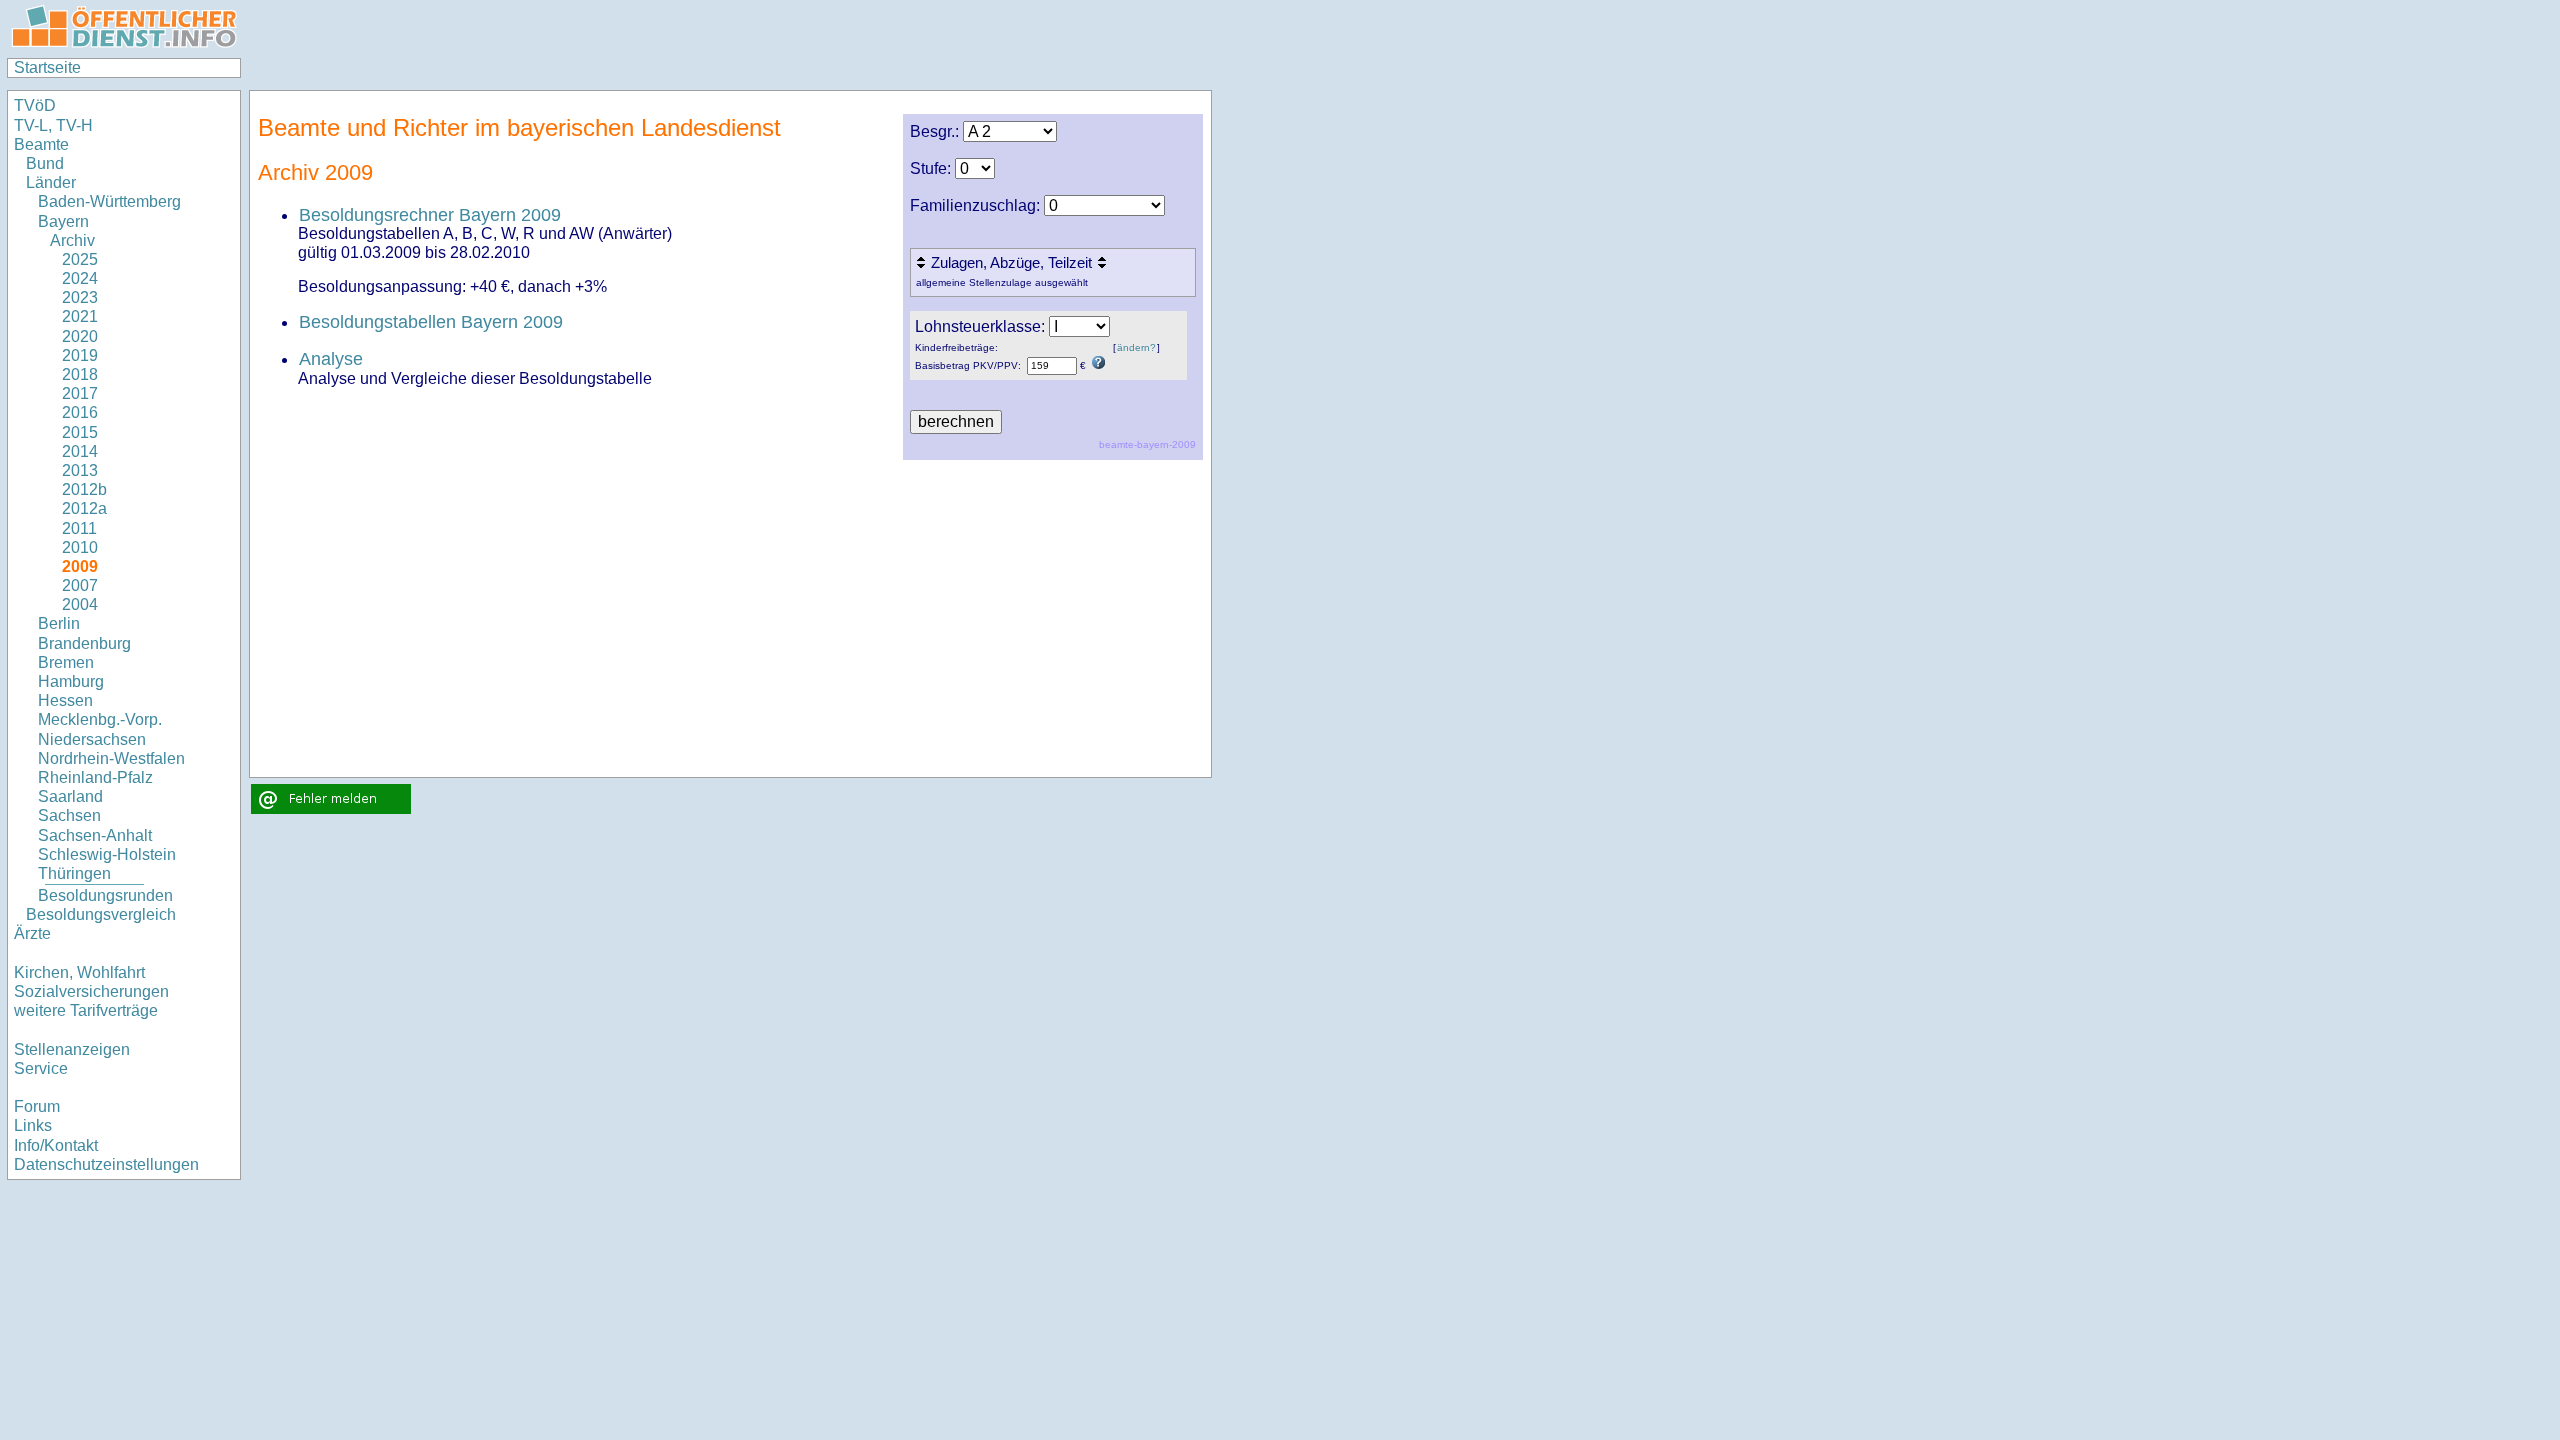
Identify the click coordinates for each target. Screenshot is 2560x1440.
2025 (80, 259)
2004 (80, 604)
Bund (45, 163)
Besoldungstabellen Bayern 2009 (431, 322)
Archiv (72, 240)
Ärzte (32, 933)
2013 (80, 470)
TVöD (35, 105)
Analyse (331, 359)
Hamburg (71, 681)
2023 (80, 297)
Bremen (66, 662)
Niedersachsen (92, 739)
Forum (37, 1106)
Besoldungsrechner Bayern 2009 (430, 215)
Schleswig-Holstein (107, 854)
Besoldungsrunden (105, 895)
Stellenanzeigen (72, 1049)
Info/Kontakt (56, 1145)
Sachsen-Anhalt (95, 835)
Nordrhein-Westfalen (111, 758)
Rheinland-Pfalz (95, 777)
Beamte (41, 144)
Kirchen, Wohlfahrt (79, 972)
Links (33, 1125)
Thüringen (74, 873)
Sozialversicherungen (91, 991)
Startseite (47, 67)
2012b (84, 489)
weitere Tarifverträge (86, 1010)
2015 (80, 432)
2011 (79, 528)
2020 (80, 336)
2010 (80, 547)
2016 (80, 412)
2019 (80, 355)
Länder (51, 182)
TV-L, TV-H (53, 125)
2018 (80, 374)
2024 (80, 278)
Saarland (70, 796)
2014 (80, 451)
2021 (80, 316)
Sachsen (69, 815)
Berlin (59, 623)
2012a (84, 508)
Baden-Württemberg (109, 201)
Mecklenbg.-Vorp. (100, 719)
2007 (80, 585)
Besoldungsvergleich (101, 914)
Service (41, 1068)
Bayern (63, 221)
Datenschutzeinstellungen (106, 1164)
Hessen (65, 700)
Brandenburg (84, 643)
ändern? (1136, 347)
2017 (80, 393)
